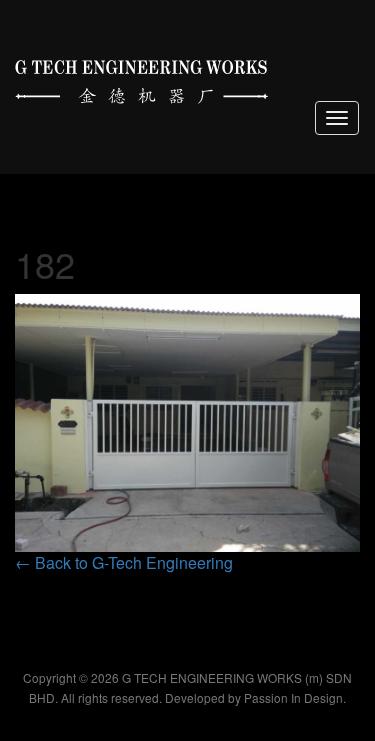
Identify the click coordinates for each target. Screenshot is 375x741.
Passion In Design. (295, 697)
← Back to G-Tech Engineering (124, 562)
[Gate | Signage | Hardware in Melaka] (141, 77)
